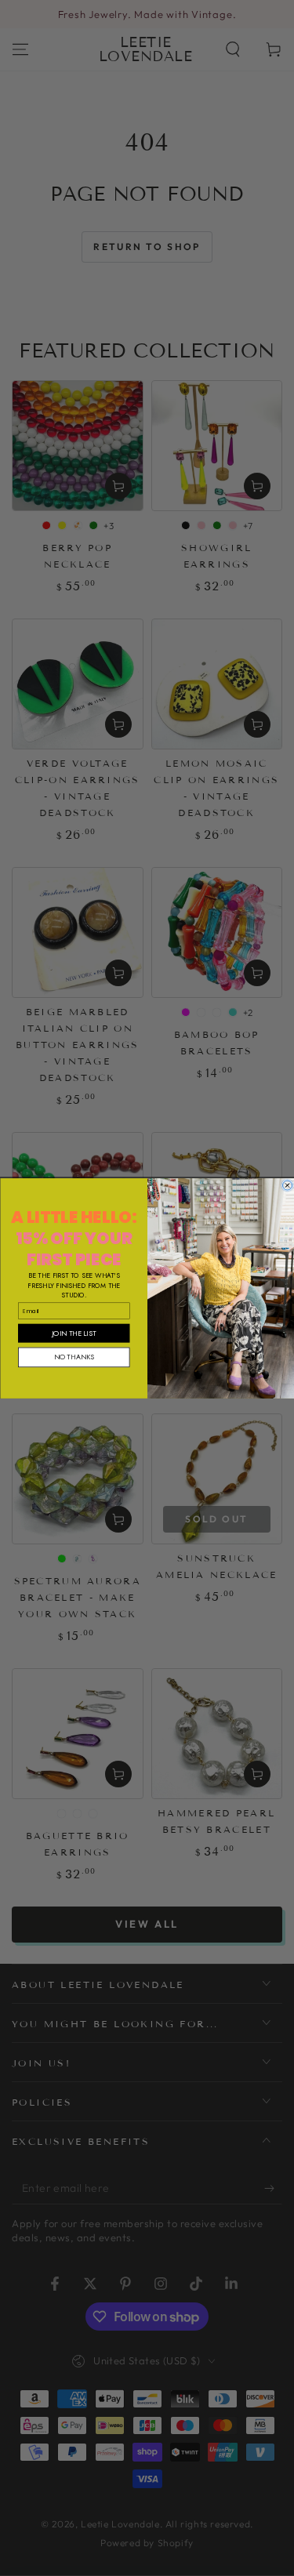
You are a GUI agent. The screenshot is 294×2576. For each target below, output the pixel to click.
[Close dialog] (287, 1185)
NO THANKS (73, 1357)
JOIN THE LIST (74, 1332)
